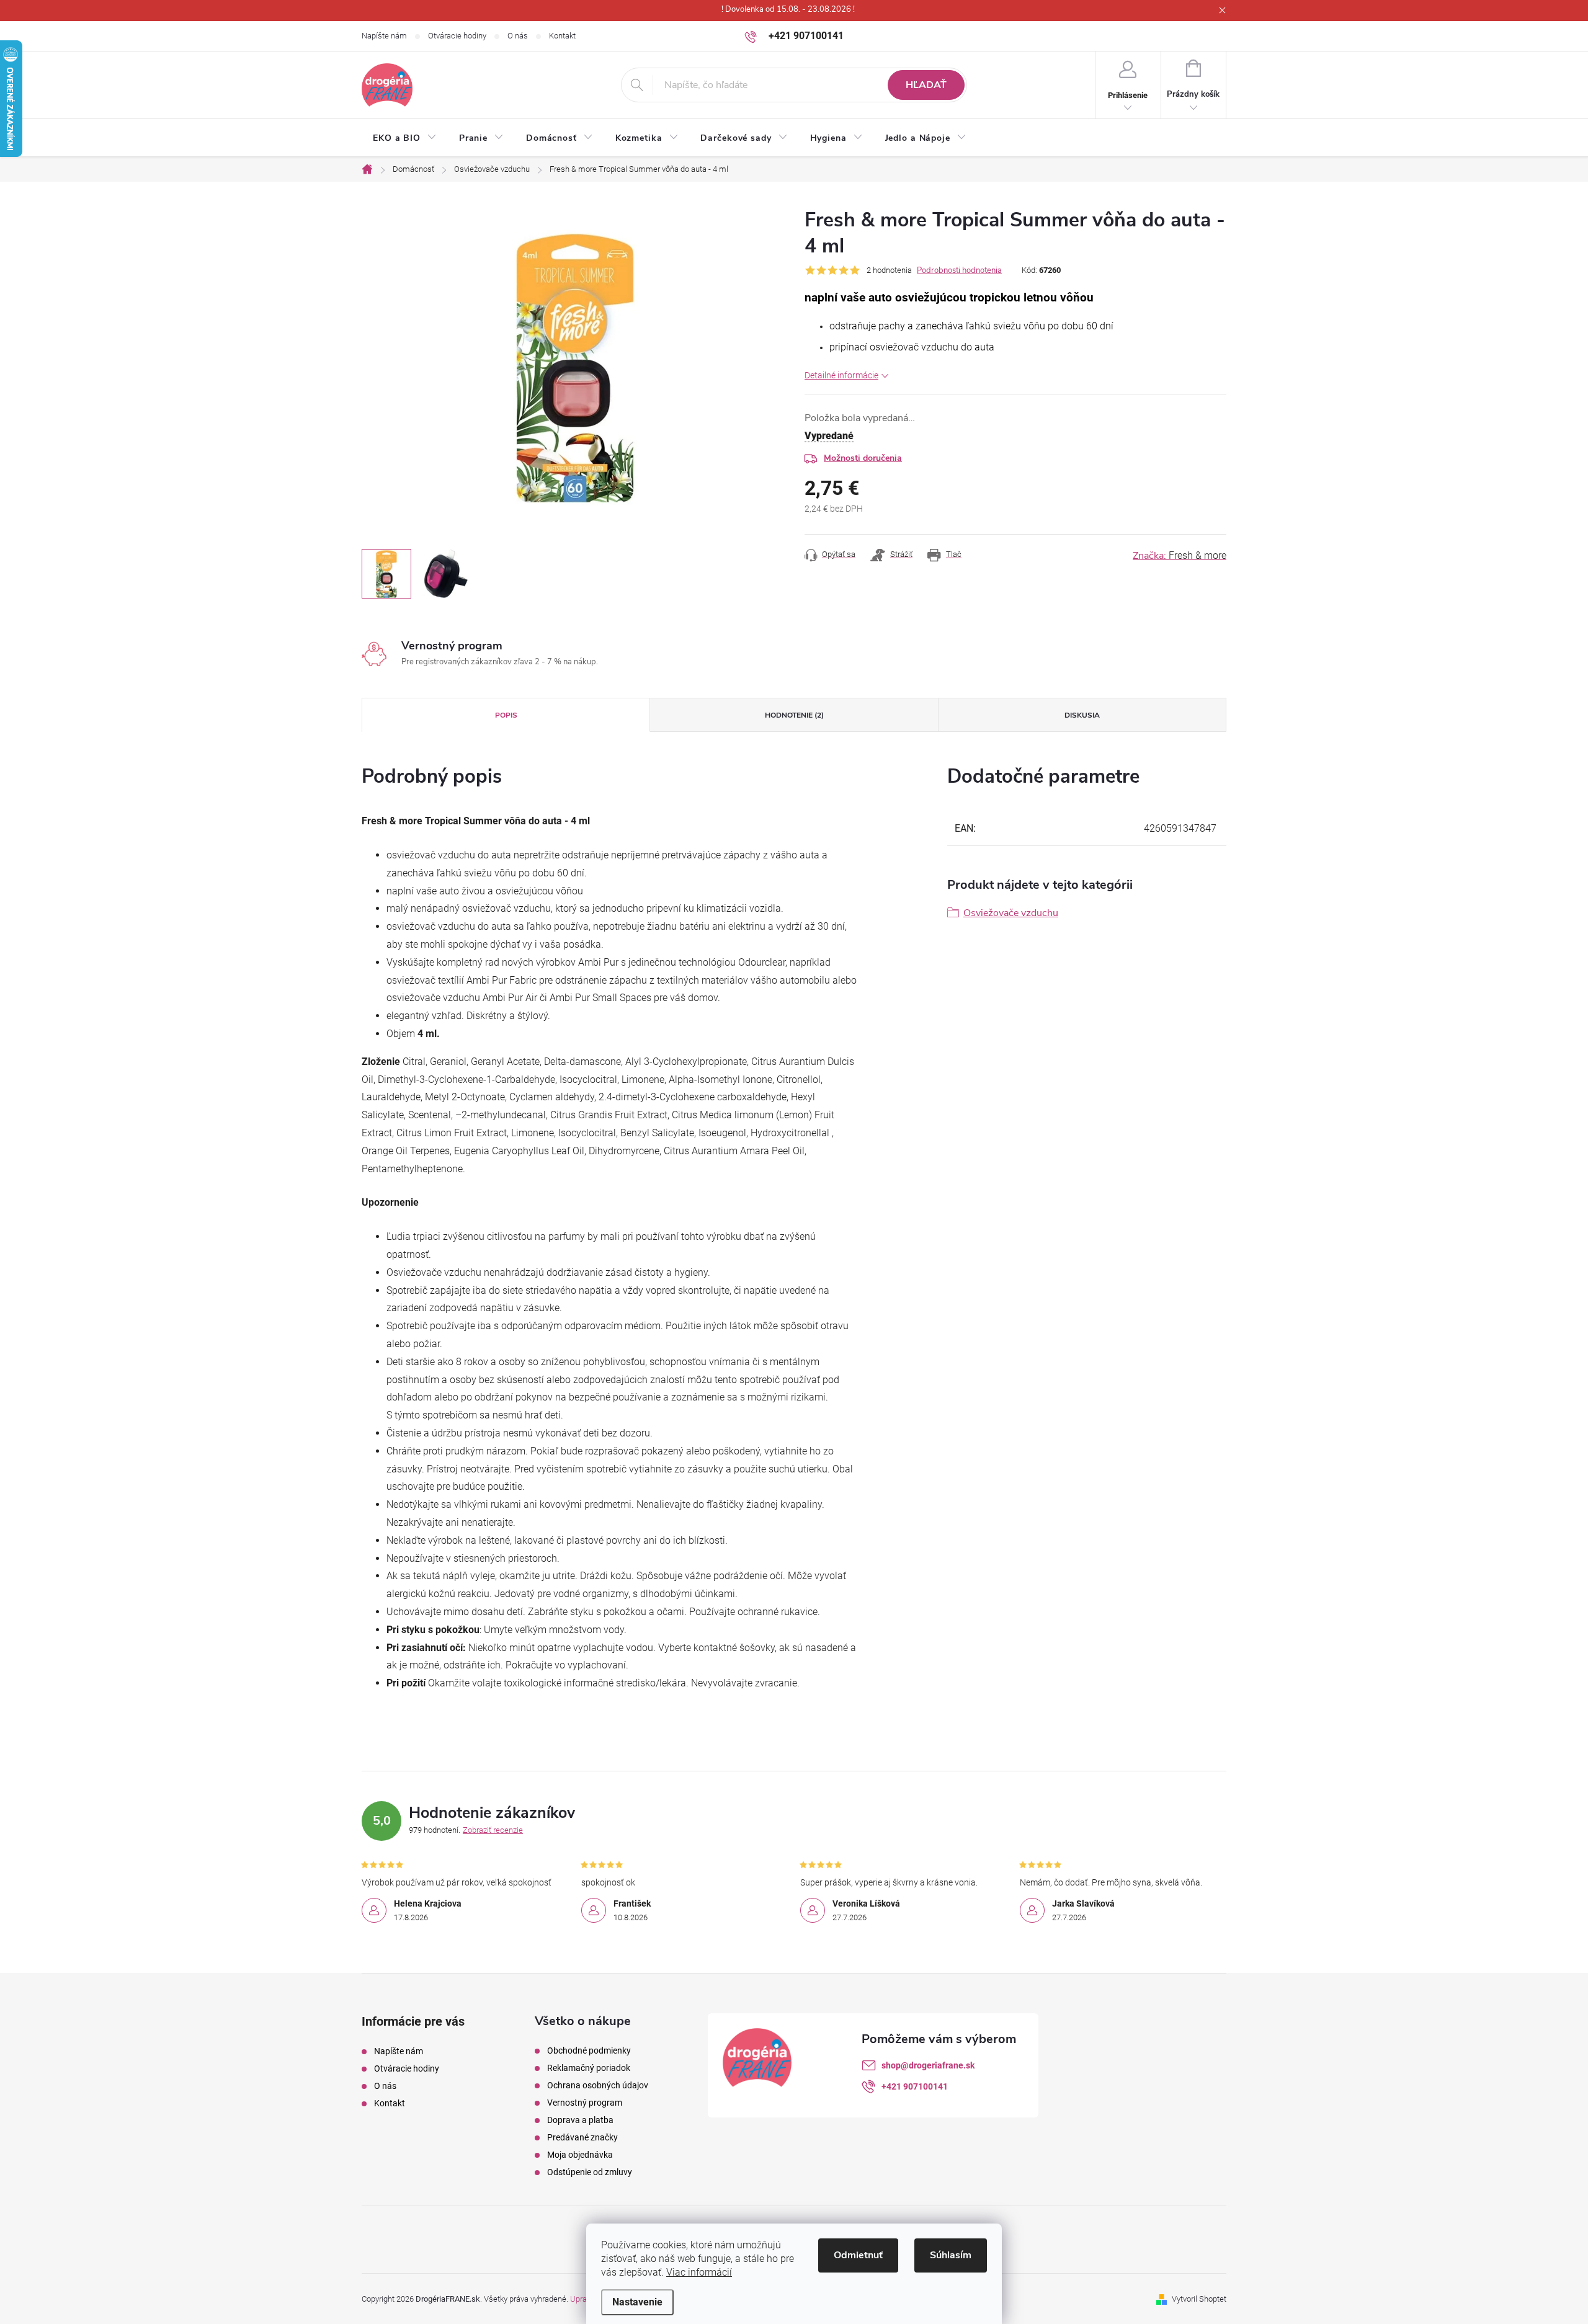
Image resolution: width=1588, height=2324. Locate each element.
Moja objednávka (580, 2155)
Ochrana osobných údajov (598, 2085)
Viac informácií (699, 2272)
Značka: (1180, 556)
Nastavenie (637, 2302)
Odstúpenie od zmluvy (590, 2172)
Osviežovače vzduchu (1011, 913)
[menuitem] (405, 138)
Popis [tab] (506, 715)
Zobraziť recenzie (493, 1830)
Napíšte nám (384, 36)
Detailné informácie (841, 375)
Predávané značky (582, 2137)
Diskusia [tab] (1082, 715)
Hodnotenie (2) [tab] (794, 715)
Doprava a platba (580, 2120)
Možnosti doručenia (863, 458)
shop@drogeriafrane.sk (928, 2065)
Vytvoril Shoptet (1199, 2299)
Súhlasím (951, 2255)
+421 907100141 (915, 2086)
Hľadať (926, 85)
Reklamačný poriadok (589, 2068)
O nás (518, 36)
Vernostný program (585, 2103)
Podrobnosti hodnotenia (959, 270)
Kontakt (562, 36)
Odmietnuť (858, 2255)
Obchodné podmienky (589, 2050)
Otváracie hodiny (457, 36)
